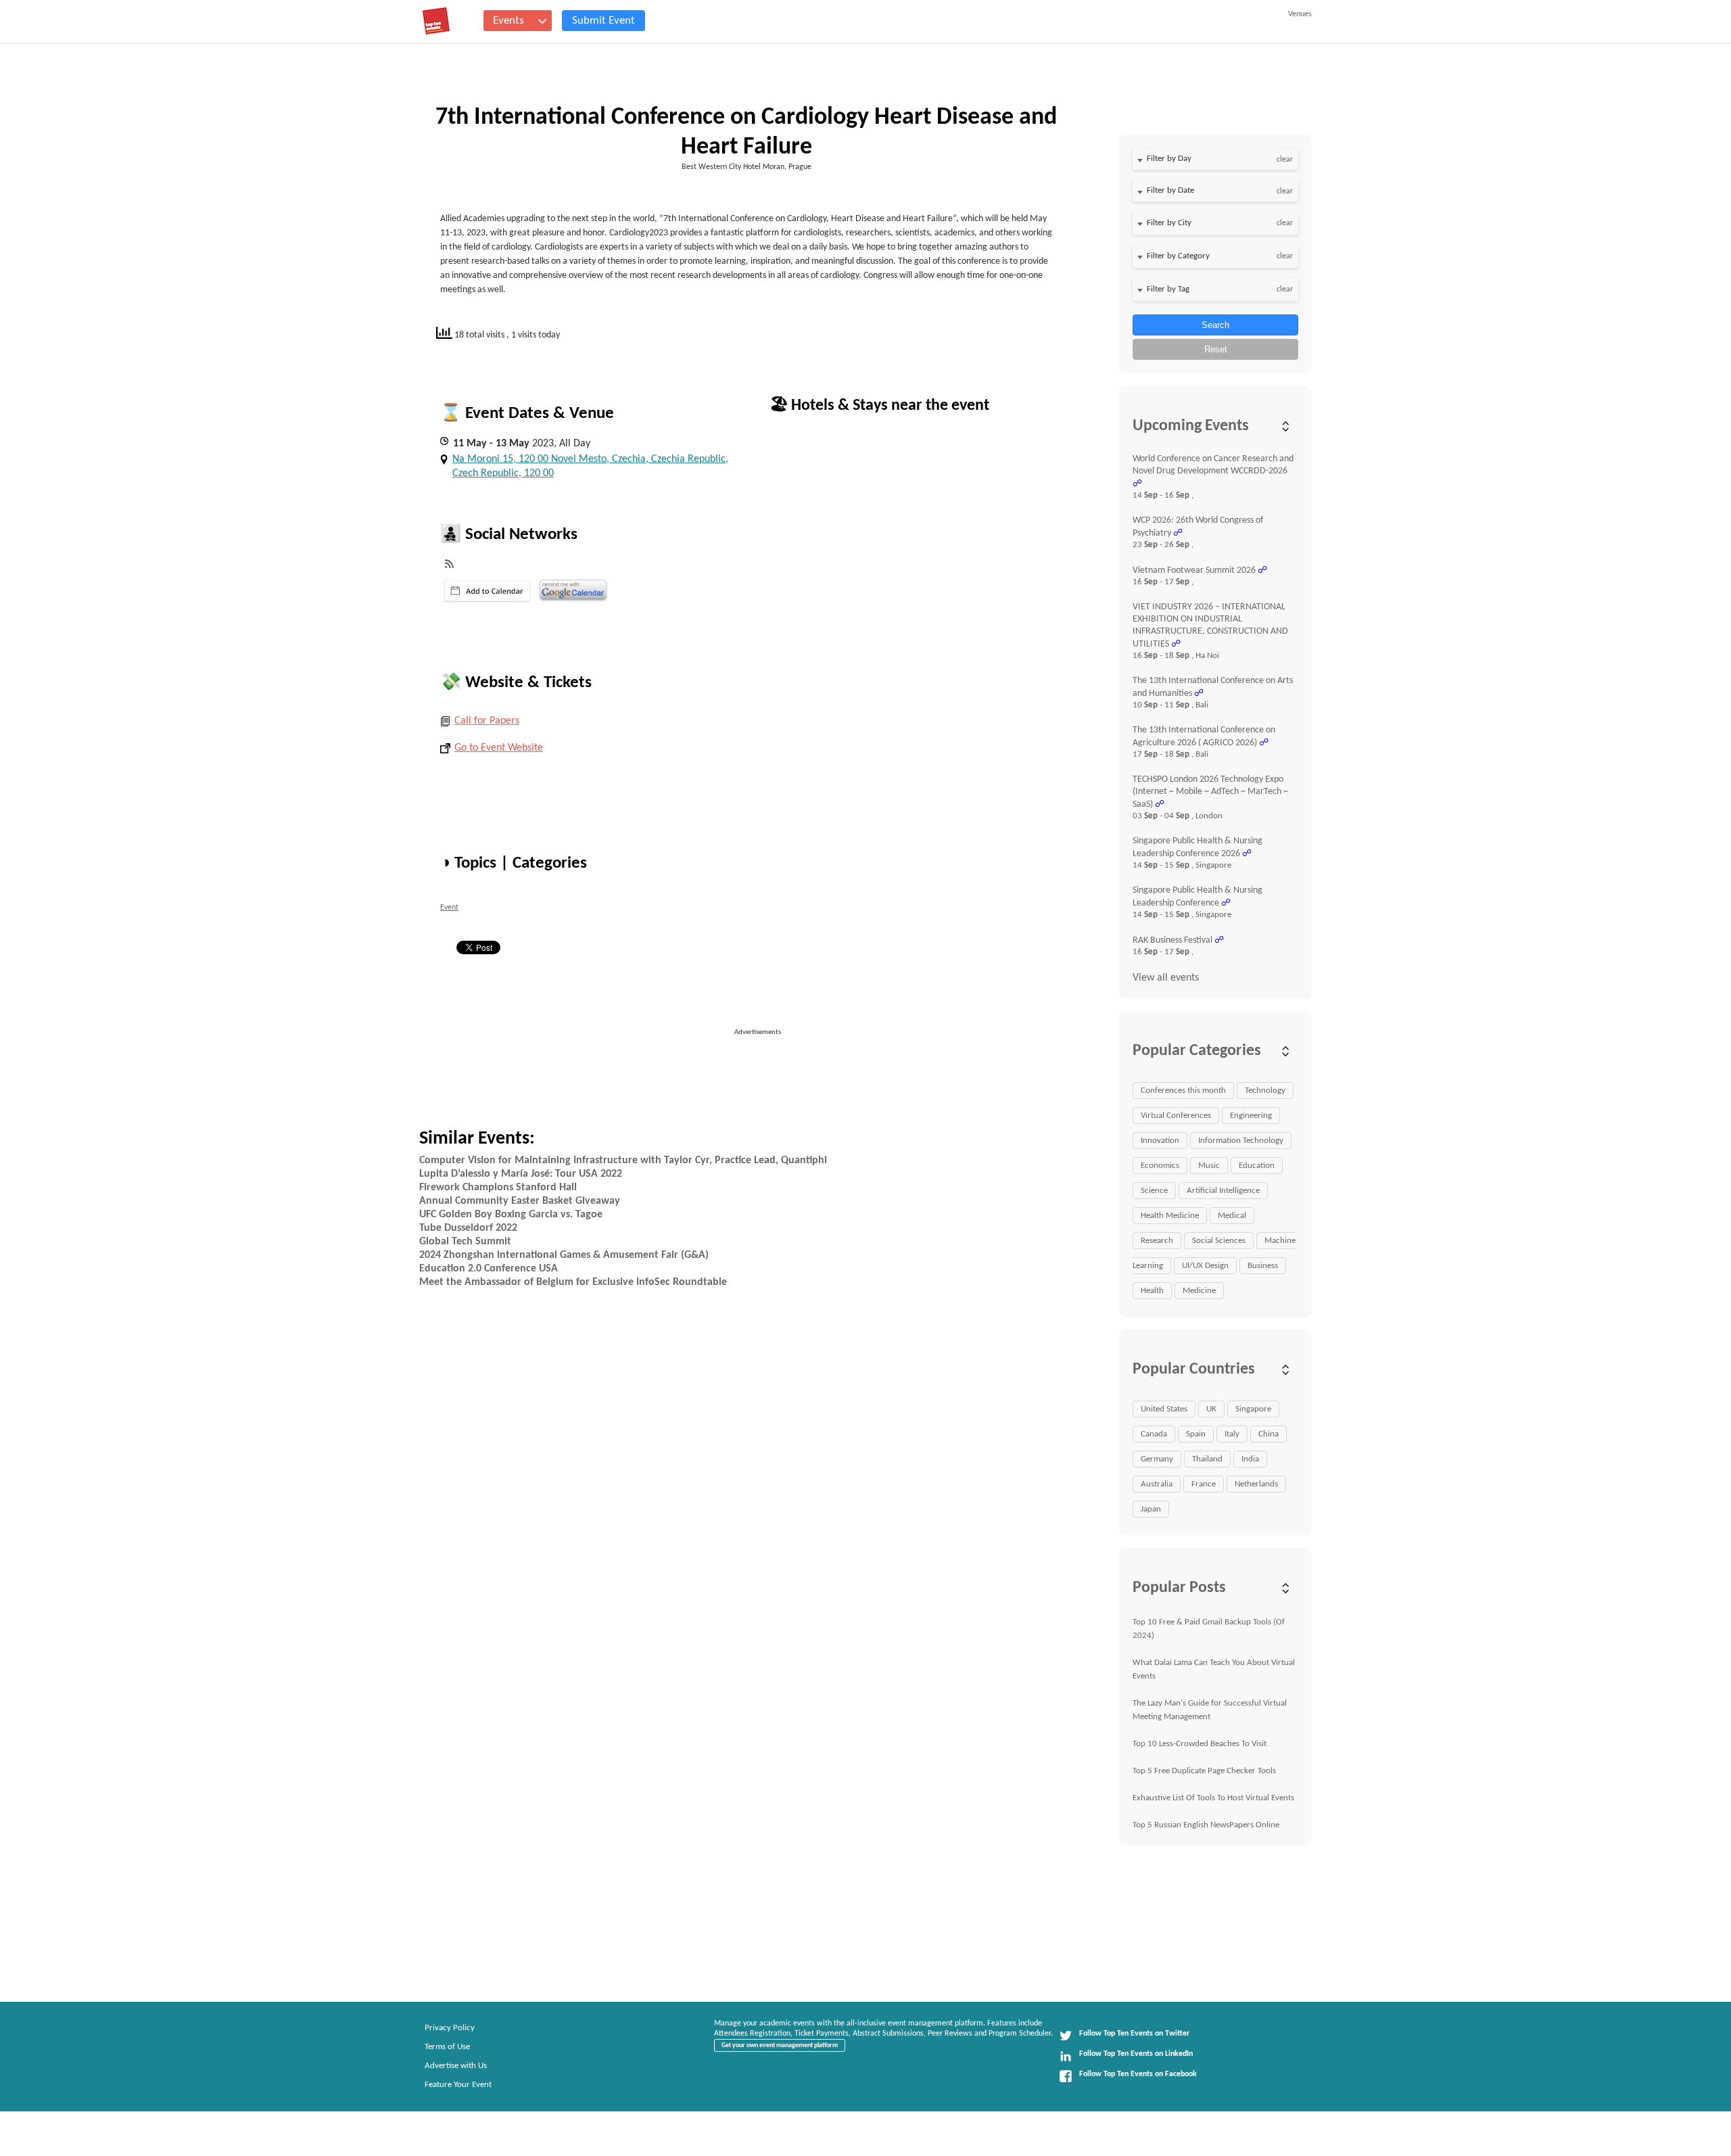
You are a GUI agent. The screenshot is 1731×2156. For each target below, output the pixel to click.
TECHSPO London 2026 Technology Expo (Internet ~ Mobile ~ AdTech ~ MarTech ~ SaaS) (1210, 792)
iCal (487, 591)
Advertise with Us (456, 2066)
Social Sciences (1219, 1241)
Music (1209, 1166)
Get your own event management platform (780, 2045)
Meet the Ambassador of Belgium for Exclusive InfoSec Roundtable (573, 1282)
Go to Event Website (499, 748)
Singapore (1253, 1409)
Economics (1160, 1166)
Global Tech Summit (465, 1242)
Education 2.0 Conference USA (489, 1269)
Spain (1196, 1434)
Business (1263, 1266)
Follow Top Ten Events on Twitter (1134, 2034)
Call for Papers (487, 721)
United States (1164, 1409)
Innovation (1160, 1141)
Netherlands (1256, 1484)
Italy (1232, 1434)
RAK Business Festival (1172, 940)
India (1250, 1459)
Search (1215, 325)
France (1204, 1484)
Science (1154, 1191)
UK (1211, 1409)
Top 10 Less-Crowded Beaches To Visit (1200, 1744)
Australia (1157, 1484)
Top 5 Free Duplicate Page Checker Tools (1204, 1771)
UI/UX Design (1205, 1266)
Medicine (1199, 1291)
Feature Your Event (458, 2085)
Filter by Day (1169, 159)
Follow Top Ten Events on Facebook (1138, 2074)
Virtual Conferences (1176, 1116)
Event (449, 908)
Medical (1232, 1216)
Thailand (1207, 1459)
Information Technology (1241, 1141)
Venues (1300, 14)
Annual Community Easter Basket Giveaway (520, 1201)
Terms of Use (447, 2047)
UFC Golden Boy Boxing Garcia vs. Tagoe (511, 1215)
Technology (1265, 1091)
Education (1257, 1166)
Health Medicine (1170, 1216)
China (1268, 1434)
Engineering (1251, 1116)
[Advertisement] (763, 1069)
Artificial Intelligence (1223, 1191)
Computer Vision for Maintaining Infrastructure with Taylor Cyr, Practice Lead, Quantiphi (623, 1161)
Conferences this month (1183, 1091)
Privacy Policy (450, 2028)
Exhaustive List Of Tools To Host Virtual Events (1213, 1798)
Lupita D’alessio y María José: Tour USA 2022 (521, 1174)
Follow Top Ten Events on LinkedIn (1136, 2054)
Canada (1154, 1434)
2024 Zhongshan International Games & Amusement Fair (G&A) (564, 1255)
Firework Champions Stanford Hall (498, 1188)
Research (1157, 1241)
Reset (1216, 349)
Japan (1151, 1509)
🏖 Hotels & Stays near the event (879, 406)
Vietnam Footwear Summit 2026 (1194, 570)
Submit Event (603, 21)
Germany (1157, 1459)
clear (1285, 160)
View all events (1166, 978)
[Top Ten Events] (436, 21)
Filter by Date (1170, 190)
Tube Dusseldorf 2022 (468, 1228)
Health (1152, 1291)
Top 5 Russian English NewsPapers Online (1206, 1825)
